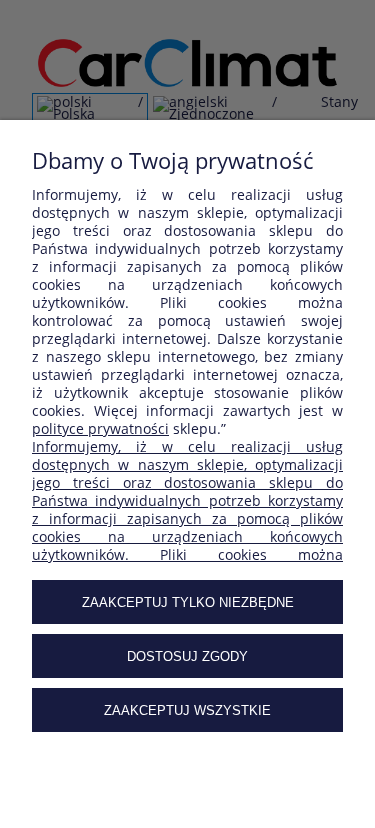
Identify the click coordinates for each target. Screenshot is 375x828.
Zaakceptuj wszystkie (187, 710)
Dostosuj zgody (187, 656)
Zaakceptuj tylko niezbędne (188, 602)
